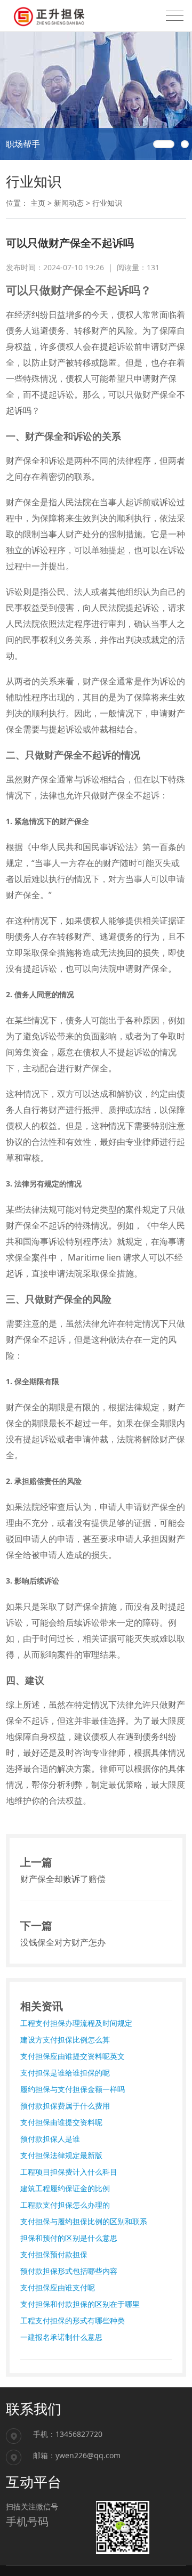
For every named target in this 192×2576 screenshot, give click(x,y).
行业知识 (107, 203)
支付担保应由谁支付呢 (58, 2287)
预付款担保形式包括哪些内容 (69, 2271)
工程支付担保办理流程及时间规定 (76, 2023)
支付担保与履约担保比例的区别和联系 (84, 2221)
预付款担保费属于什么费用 (65, 2106)
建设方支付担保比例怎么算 (65, 2040)
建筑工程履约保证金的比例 (65, 2188)
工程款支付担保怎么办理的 (65, 2205)
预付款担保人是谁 (50, 2139)
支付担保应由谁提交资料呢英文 (73, 2056)
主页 (38, 203)
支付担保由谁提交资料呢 (61, 2122)
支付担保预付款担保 (54, 2254)
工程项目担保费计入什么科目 (69, 2172)
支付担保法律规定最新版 (61, 2155)
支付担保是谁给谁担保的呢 (65, 2073)
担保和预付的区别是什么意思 (69, 2238)
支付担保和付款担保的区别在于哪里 (80, 2304)
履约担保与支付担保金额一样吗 (73, 2089)
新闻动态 (69, 203)
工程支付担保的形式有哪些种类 (73, 2320)
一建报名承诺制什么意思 (61, 2337)
